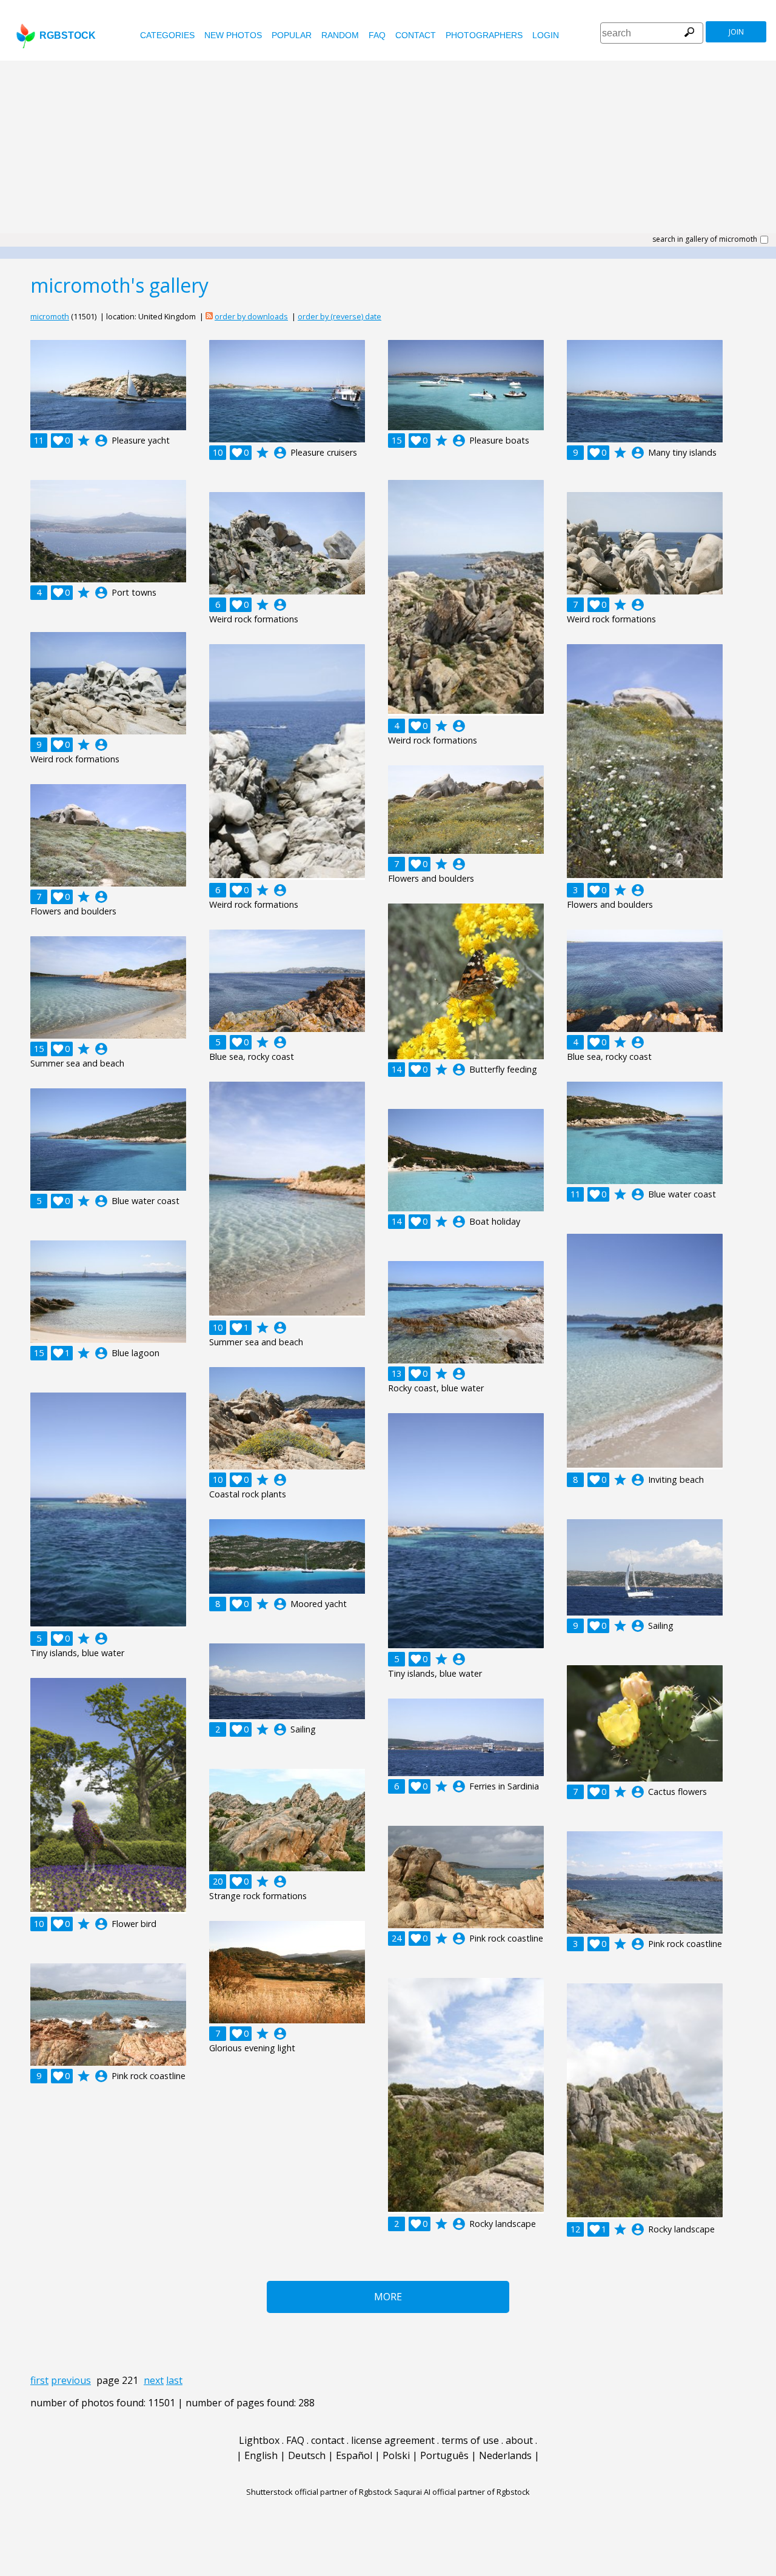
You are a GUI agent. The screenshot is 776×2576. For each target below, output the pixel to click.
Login (546, 35)
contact (416, 35)
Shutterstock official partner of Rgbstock (319, 2492)
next (154, 2380)
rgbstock (68, 35)
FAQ (377, 35)
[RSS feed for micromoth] (209, 316)
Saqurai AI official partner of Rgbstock (462, 2492)
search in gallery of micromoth (705, 239)
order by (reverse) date (339, 316)
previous (71, 2380)
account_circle (101, 441)
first (39, 2380)
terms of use (470, 2440)
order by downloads (251, 316)
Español (354, 2455)
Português (444, 2455)
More (388, 2297)
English (261, 2455)
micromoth (50, 316)
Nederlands (505, 2455)
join (736, 32)
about (519, 2440)
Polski (396, 2455)
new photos (233, 35)
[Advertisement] (388, 151)
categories (167, 35)
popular (292, 35)
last (174, 2380)
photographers (484, 35)
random (340, 35)
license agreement (393, 2440)
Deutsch (307, 2455)
